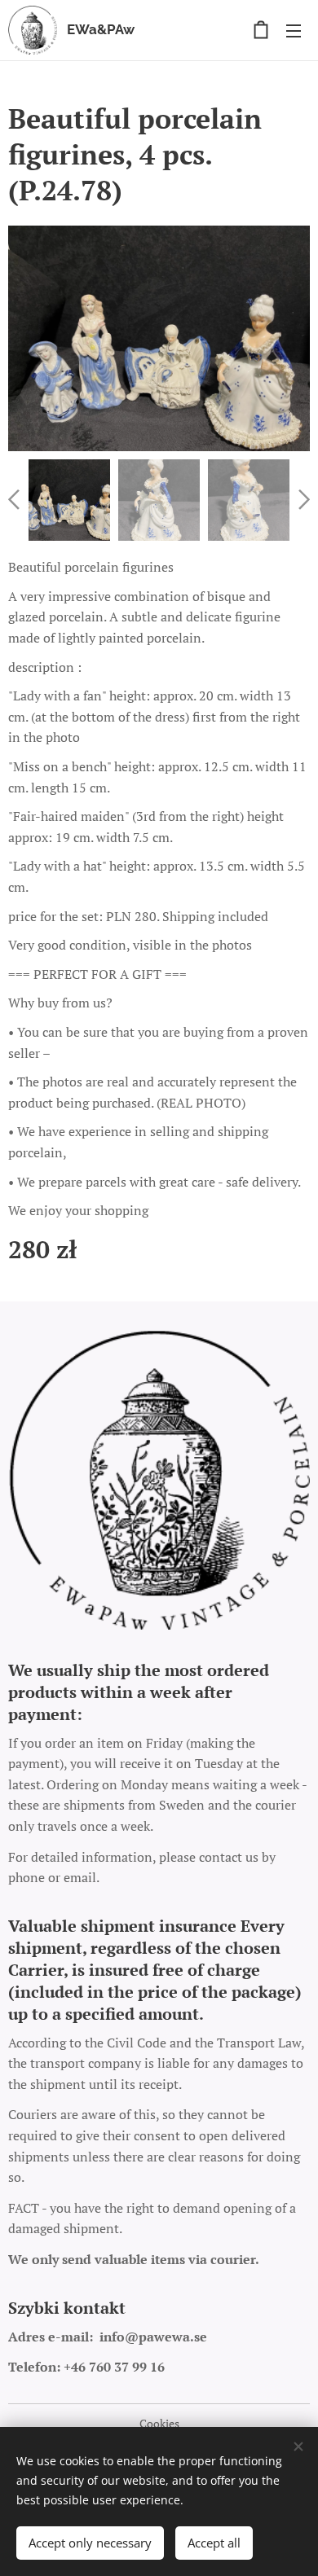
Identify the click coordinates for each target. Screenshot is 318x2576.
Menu (294, 30)
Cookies (159, 2423)
